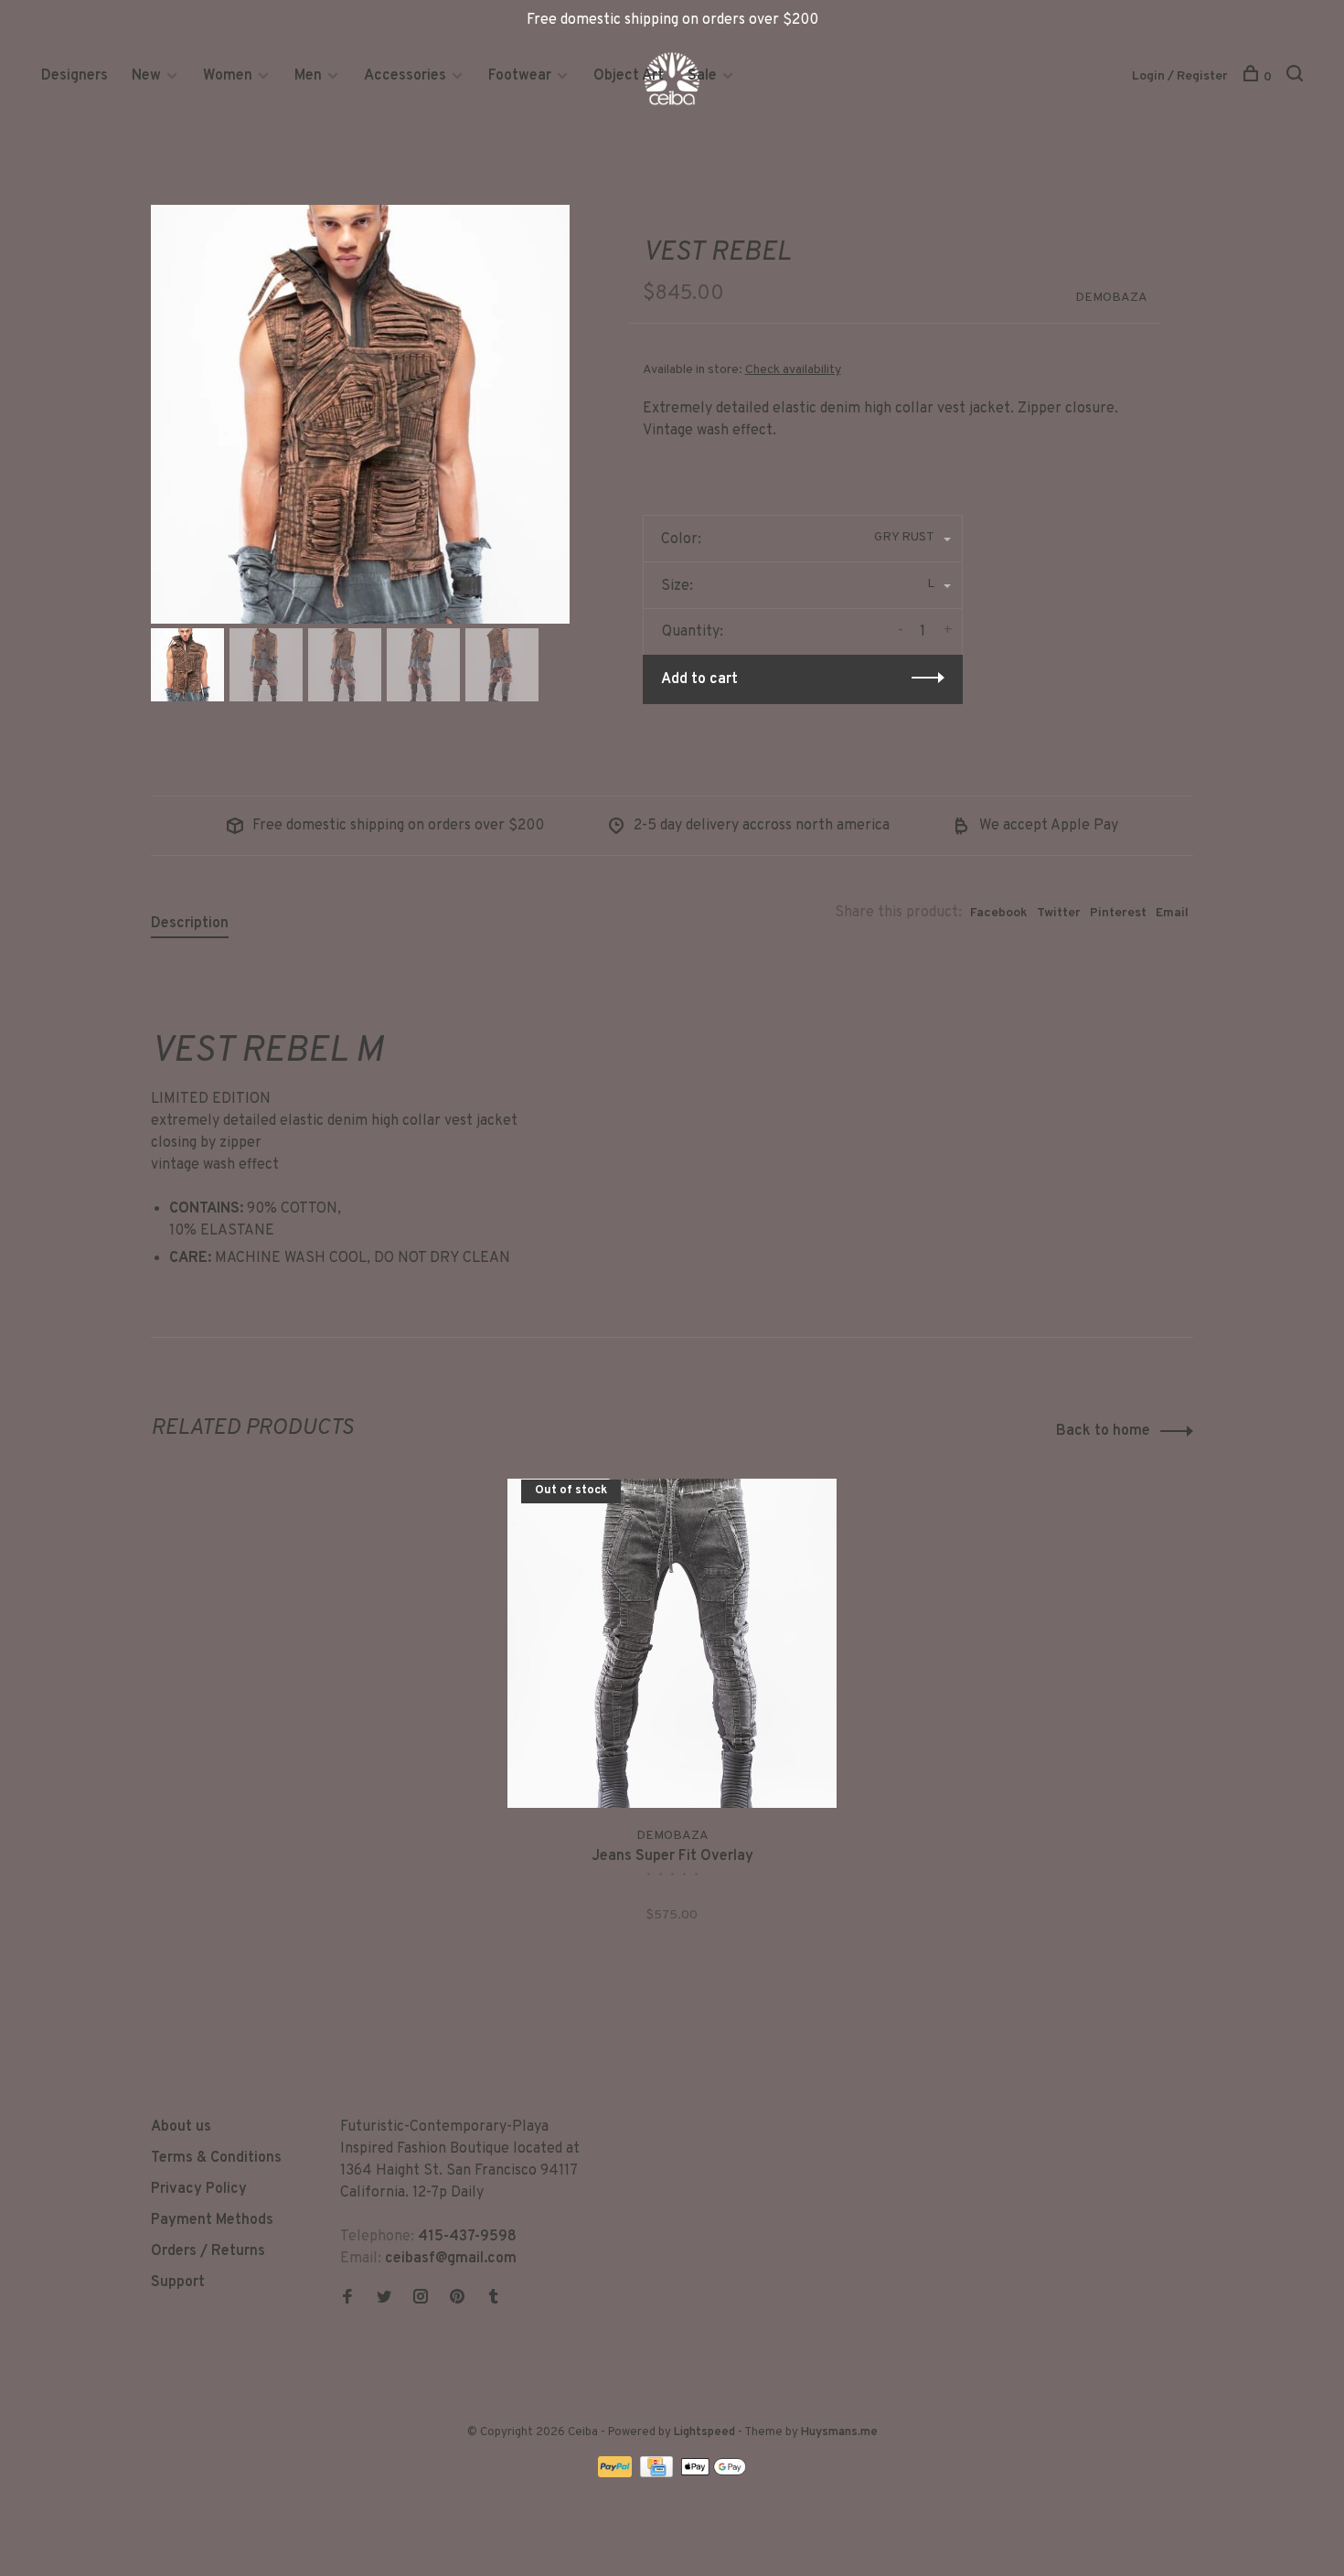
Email (1172, 913)
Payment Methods (212, 2220)
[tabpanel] (360, 414)
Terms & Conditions (216, 2158)
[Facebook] (347, 2299)
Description (190, 924)
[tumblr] (494, 2299)
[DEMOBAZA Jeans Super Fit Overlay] (672, 1643)
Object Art (629, 76)
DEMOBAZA (1111, 298)
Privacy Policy (199, 2189)
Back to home (1103, 1431)
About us (181, 2127)
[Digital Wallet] (713, 2474)
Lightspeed (704, 2432)
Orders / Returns (208, 2251)
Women (228, 76)
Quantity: (693, 632)
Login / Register (1180, 76)
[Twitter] (384, 2299)
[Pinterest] (457, 2299)
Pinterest (1118, 913)
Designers (75, 76)
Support (178, 2282)
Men (308, 76)
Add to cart (699, 679)
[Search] (1297, 77)
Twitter (1059, 913)
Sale (702, 76)
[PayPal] (617, 2474)
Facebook (999, 913)
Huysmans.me (839, 2432)
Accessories (405, 76)
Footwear (520, 76)
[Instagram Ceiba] (421, 2299)
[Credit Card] (658, 2474)
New (148, 76)
